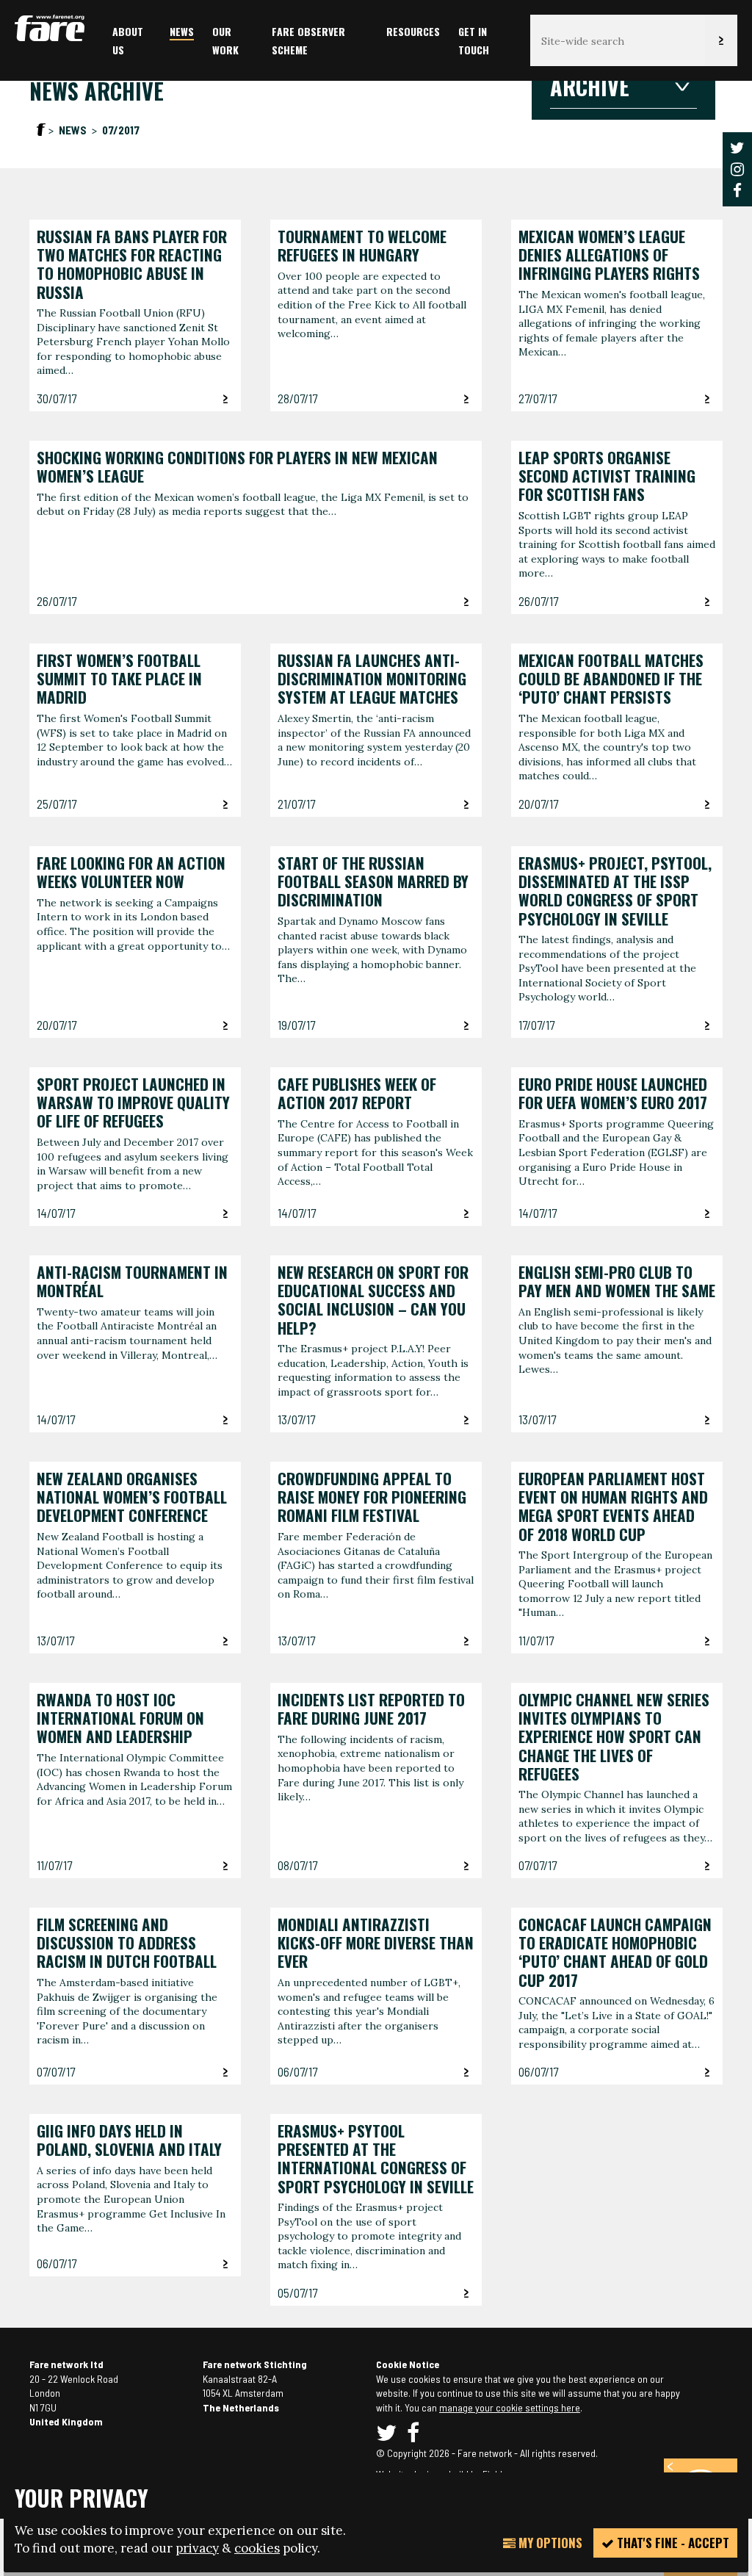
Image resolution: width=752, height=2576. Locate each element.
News (182, 31)
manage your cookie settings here (510, 2407)
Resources (413, 31)
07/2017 (121, 130)
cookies (257, 2548)
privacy (197, 2548)
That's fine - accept (672, 2543)
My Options (549, 2543)
